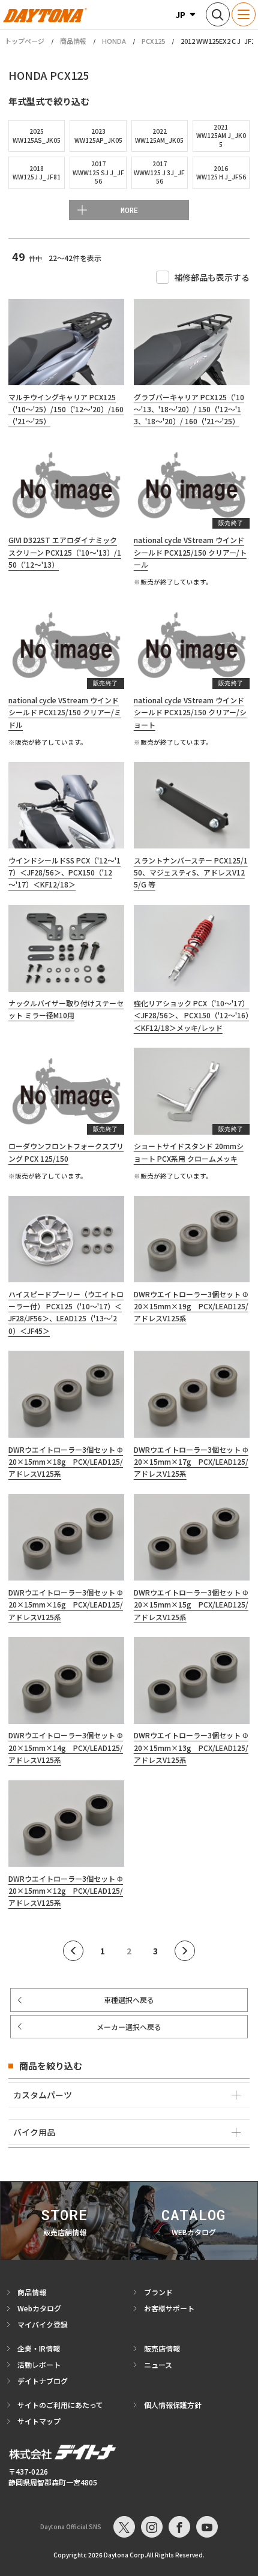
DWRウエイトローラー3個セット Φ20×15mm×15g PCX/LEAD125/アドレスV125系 (191, 1605)
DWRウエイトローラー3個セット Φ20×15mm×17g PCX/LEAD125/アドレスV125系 (191, 1462)
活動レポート (39, 2364)
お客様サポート (169, 2308)
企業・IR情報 (39, 2348)
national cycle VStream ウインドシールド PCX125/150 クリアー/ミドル (65, 712)
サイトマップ (39, 2421)
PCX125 (153, 41)
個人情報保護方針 (173, 2405)
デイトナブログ (43, 2381)
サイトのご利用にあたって (60, 2405)
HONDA (114, 41)
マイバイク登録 (43, 2324)
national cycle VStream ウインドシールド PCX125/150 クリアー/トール (190, 552)
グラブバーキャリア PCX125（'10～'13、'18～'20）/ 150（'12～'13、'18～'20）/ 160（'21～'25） (189, 409)
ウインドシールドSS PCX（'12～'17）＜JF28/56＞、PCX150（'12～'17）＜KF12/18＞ (64, 872)
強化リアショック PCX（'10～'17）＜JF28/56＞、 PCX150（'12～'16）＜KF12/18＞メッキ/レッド (191, 1015)
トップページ (25, 41)
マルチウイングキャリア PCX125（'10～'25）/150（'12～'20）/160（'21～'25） (66, 409)
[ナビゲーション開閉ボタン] (244, 14)
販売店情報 (162, 2348)
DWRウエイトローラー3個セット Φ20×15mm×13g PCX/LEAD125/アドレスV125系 (191, 1747)
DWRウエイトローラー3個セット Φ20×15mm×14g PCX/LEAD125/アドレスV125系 (66, 1747)
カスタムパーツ (43, 2095)
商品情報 (73, 41)
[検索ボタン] (218, 14)
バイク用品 (34, 2132)
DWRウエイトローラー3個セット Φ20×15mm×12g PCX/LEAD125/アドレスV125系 (66, 1891)
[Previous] (73, 1951)
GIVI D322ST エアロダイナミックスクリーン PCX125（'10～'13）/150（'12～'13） (65, 552)
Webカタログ (39, 2308)
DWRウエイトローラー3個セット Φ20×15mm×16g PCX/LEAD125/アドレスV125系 (66, 1605)
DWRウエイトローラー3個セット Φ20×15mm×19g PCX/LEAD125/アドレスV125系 (191, 1306)
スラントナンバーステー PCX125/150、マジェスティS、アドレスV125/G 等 (191, 872)
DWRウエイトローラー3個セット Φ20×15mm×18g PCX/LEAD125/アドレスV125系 (66, 1462)
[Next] (185, 1951)
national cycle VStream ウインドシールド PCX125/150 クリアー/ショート (190, 712)
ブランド (158, 2292)
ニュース (158, 2364)
